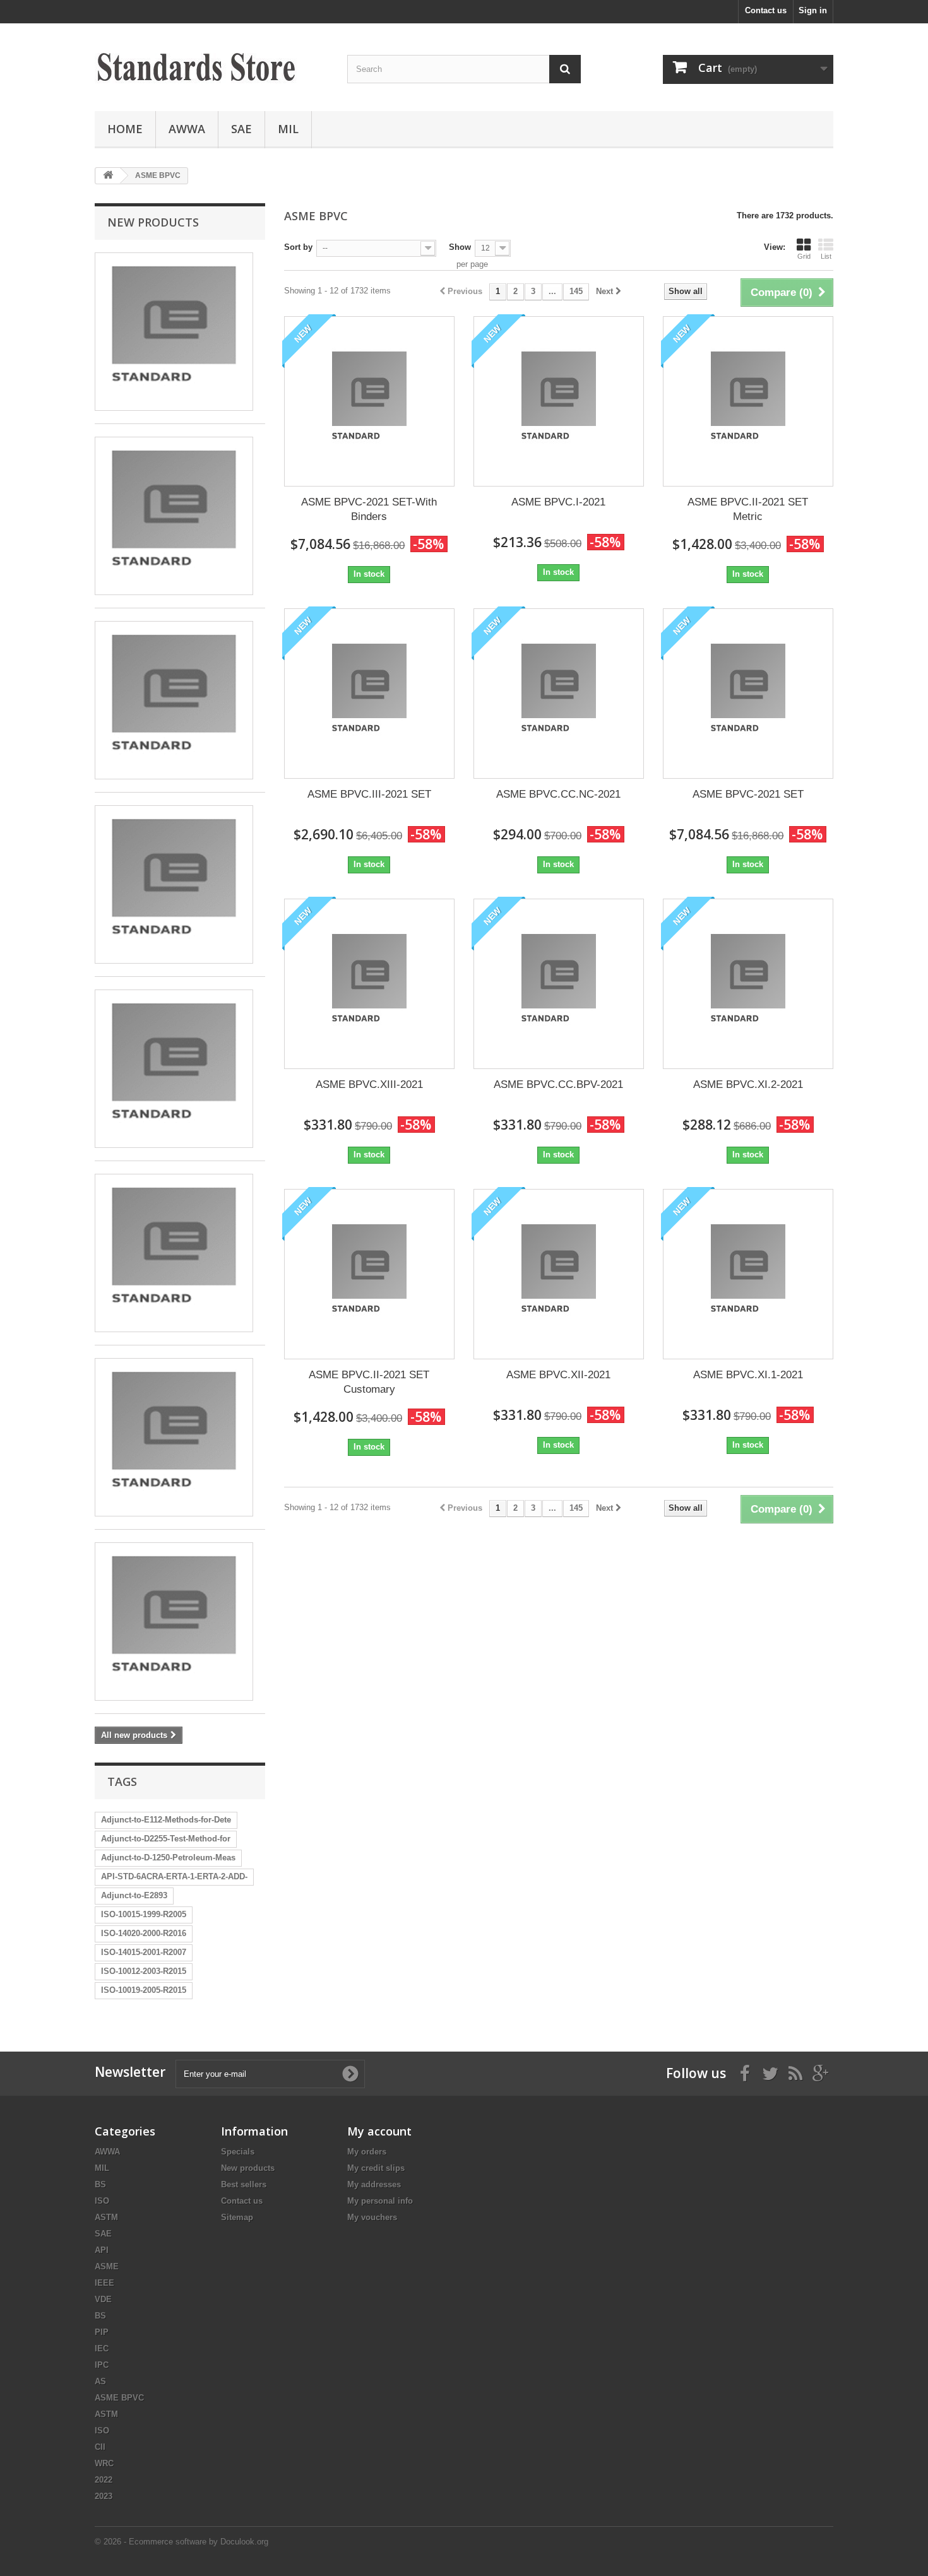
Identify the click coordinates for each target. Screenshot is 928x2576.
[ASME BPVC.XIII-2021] (369, 984)
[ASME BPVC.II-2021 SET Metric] (748, 401)
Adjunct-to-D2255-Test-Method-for (166, 1839)
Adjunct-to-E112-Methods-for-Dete (166, 1820)
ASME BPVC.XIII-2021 (369, 1084)
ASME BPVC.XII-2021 (558, 1375)
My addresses (374, 2184)
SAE (241, 129)
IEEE (104, 2283)
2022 (104, 2480)
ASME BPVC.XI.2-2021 (748, 1084)
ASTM (106, 2217)
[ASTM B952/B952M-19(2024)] (174, 332)
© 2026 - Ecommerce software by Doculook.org (181, 2542)
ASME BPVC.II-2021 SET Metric (748, 509)
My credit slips (376, 2168)
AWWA (187, 129)
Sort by (298, 247)
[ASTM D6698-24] (174, 1437)
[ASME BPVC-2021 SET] (748, 694)
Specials (238, 2152)
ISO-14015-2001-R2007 (144, 1952)
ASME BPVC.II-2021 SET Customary (369, 1382)
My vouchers (372, 2217)
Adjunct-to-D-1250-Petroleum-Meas (168, 1858)
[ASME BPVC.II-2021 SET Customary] (369, 1274)
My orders (367, 2152)
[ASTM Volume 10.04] (174, 1622)
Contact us (766, 10)
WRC (104, 2463)
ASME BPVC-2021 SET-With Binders (369, 509)
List (826, 256)
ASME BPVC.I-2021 (558, 502)
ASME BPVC (119, 2398)
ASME (107, 2266)
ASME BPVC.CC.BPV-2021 (558, 1084)
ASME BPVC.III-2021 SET (369, 794)
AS (100, 2381)
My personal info (380, 2201)
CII (100, 2447)
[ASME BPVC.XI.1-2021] (748, 1274)
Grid (804, 256)
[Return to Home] (108, 176)
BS (100, 2184)
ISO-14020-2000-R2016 (144, 1933)
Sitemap (237, 2217)
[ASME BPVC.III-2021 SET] (369, 694)
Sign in (813, 10)
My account (379, 2131)
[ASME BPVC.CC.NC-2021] (559, 694)
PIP (102, 2332)
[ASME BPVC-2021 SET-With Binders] (369, 401)
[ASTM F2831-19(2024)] (174, 1253)
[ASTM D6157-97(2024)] (174, 884)
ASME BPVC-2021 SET (748, 794)
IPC (102, 2365)
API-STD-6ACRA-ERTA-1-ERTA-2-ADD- (174, 1876)
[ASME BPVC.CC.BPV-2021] (559, 984)
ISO (102, 2201)
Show (460, 247)
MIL (288, 129)
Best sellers (244, 2184)
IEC (102, 2349)
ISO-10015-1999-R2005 (144, 1914)
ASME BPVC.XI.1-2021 (748, 1375)
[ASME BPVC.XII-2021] (559, 1274)
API (102, 2250)
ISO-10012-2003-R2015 (144, 1971)
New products (153, 222)
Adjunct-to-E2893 (134, 1895)
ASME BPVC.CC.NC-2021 (558, 794)
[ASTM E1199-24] (174, 516)
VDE (103, 2299)
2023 (104, 2496)
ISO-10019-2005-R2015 (144, 1990)
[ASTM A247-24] (174, 1069)
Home (125, 129)
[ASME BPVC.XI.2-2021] (748, 984)
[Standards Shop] (211, 64)
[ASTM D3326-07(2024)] (174, 700)
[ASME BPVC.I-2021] (559, 401)
